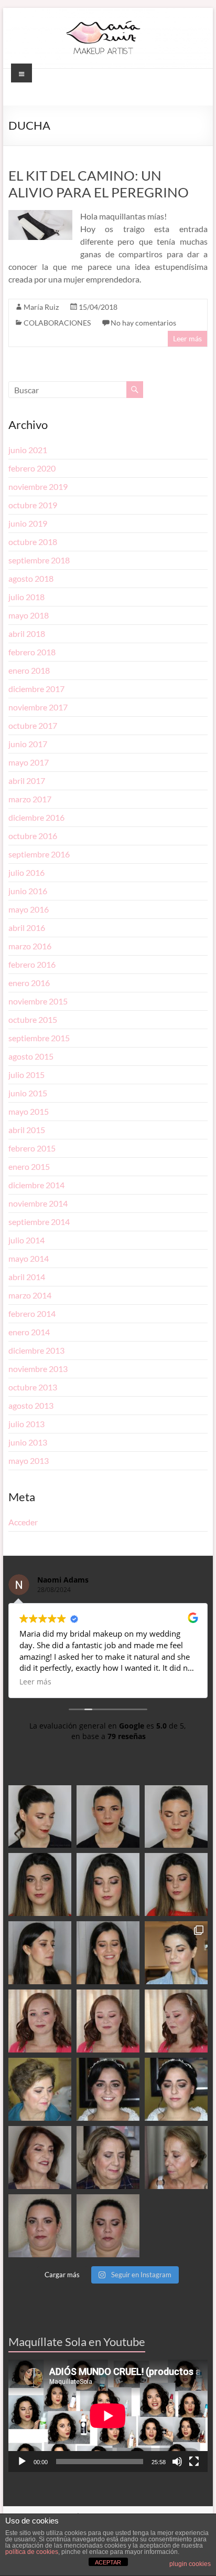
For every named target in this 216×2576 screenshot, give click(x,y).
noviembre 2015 (38, 1001)
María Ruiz (41, 307)
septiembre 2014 (39, 1222)
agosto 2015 (31, 1056)
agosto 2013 (31, 1405)
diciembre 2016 (36, 817)
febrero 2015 (32, 1148)
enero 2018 (29, 670)
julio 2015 (26, 1075)
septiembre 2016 (39, 854)
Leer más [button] (35, 1682)
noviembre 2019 (38, 486)
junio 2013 (28, 1442)
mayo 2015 (29, 1111)
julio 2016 (26, 872)
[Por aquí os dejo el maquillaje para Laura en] (108, 2226)
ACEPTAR (108, 2562)
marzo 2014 (30, 1295)
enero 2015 (29, 1166)
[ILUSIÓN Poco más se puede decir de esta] (108, 2089)
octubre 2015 (33, 1019)
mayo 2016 (29, 909)
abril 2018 (27, 633)
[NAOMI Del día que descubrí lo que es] (176, 2021)
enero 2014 (29, 1332)
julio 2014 (26, 1240)
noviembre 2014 (38, 1203)
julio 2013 (26, 1424)
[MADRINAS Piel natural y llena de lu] (176, 2158)
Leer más (187, 338)
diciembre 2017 (36, 689)
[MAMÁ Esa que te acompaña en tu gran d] (40, 2089)
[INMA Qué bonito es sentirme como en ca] (176, 2089)
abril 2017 (27, 781)
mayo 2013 (29, 1460)
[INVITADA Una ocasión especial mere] (40, 2158)
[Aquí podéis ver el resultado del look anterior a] (108, 1817)
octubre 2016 (33, 836)
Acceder (23, 1522)
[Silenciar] (177, 2462)
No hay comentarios (143, 323)
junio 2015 (28, 1093)
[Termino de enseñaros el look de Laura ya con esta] (40, 2226)
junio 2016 (28, 891)
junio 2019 (28, 523)
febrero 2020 (32, 468)
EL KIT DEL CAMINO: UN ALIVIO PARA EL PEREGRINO (99, 184)
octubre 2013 (33, 1387)
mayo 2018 (29, 615)
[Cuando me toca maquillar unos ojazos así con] (40, 1884)
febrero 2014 (32, 1313)
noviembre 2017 (38, 707)
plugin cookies (190, 2564)
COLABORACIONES (57, 323)
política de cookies (32, 2552)
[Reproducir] (22, 2462)
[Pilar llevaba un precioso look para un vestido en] (176, 1817)
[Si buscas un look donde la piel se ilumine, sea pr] (40, 1953)
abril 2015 (27, 1130)
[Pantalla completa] (194, 2462)
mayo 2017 (29, 762)
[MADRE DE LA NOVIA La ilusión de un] (108, 2158)
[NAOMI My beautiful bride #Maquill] (108, 2021)
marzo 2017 (30, 799)
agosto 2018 (31, 578)
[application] (108, 2416)
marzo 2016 (30, 946)
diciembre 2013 (36, 1350)
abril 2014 (27, 1277)
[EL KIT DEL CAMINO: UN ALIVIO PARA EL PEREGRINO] (40, 215)
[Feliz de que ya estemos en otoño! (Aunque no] (176, 1953)
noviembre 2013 (38, 1369)
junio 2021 (28, 450)
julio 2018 (26, 597)
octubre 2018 (33, 542)
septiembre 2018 (39, 560)
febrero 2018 (32, 652)
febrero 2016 (32, 964)
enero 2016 (29, 983)
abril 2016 (27, 928)
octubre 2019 (33, 505)
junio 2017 (28, 744)
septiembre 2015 (39, 1038)
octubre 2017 (33, 725)
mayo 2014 (29, 1258)
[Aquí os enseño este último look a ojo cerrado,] (108, 1884)
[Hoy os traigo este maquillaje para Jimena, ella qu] (108, 1953)
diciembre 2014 (36, 1185)
